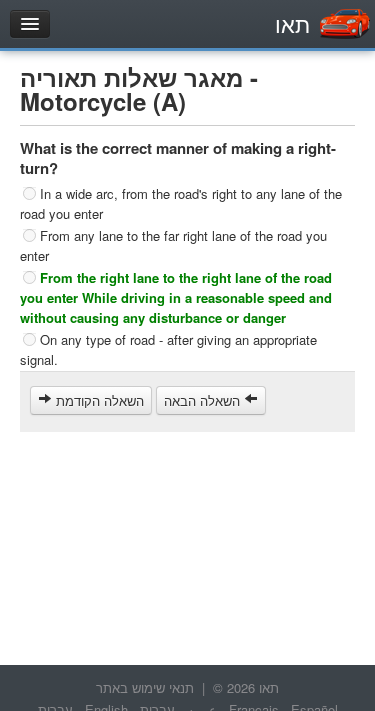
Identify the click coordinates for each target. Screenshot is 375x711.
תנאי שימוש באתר (145, 687)
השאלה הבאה (204, 400)
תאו (292, 23)
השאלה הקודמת (98, 400)
